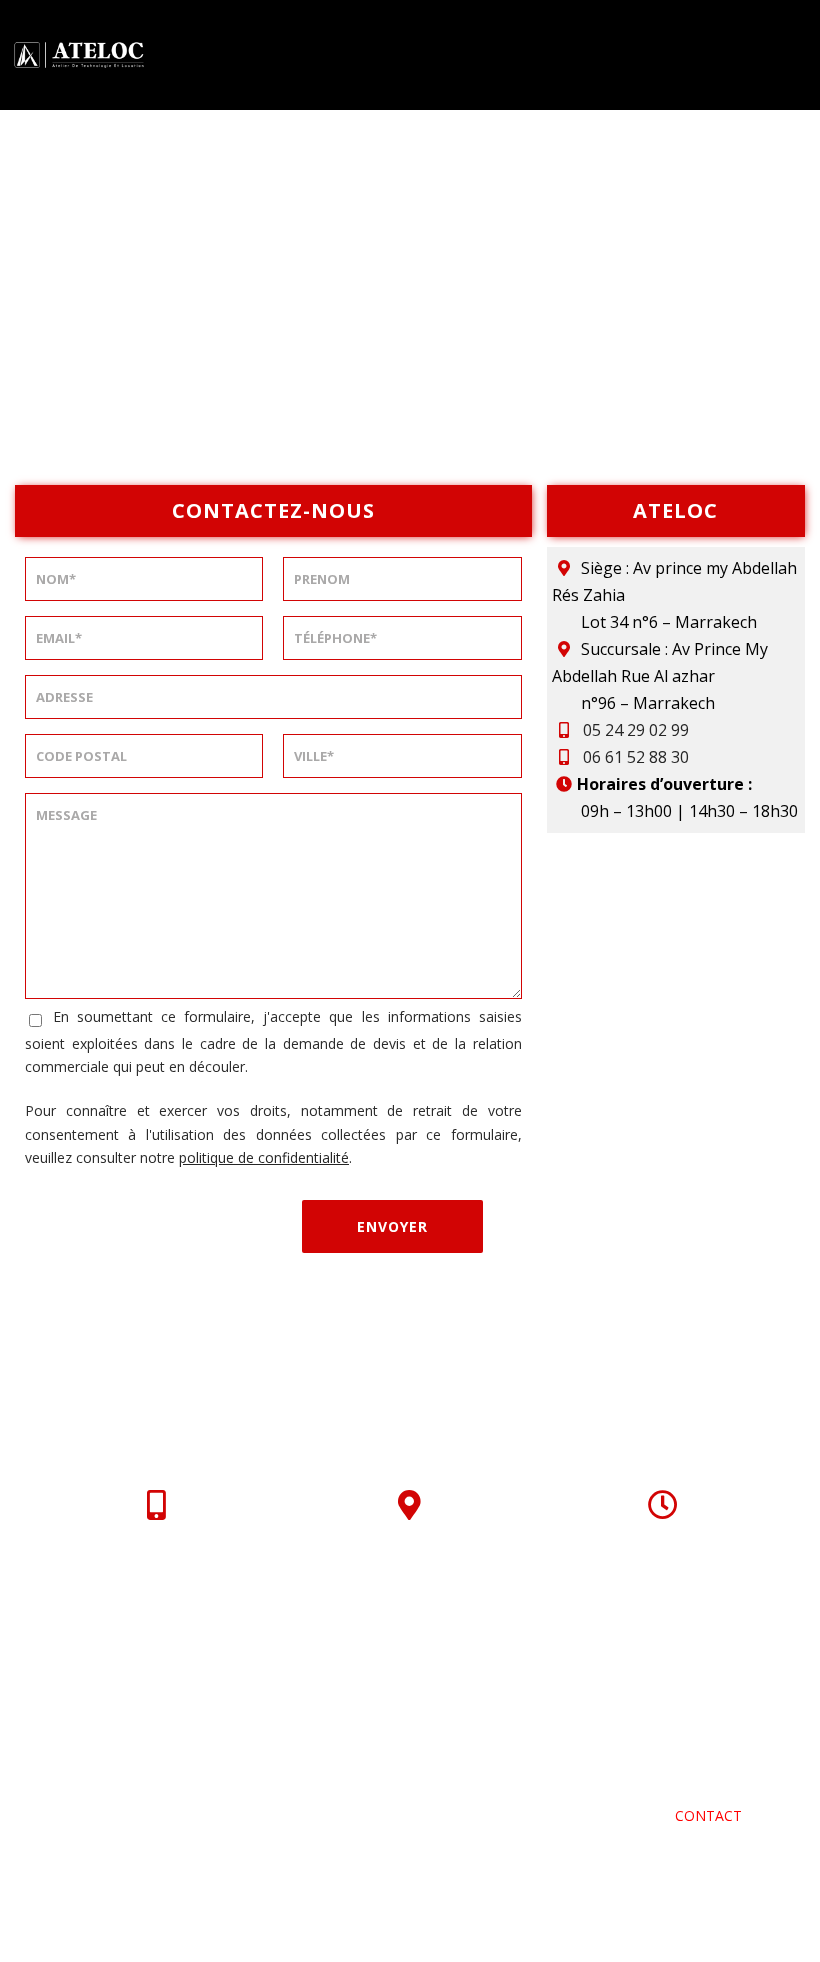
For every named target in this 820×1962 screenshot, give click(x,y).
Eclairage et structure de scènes (222, 1768)
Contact (708, 1815)
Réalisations (590, 1815)
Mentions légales (448, 1898)
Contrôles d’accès (503, 1791)
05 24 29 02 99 (636, 730)
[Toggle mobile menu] (794, 53)
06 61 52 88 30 (636, 757)
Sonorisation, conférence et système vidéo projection (484, 1744)
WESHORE (160, 1898)
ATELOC (207, 1744)
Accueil (115, 1744)
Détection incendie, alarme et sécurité (540, 1768)
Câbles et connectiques (302, 1791)
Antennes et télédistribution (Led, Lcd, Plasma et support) (273, 1815)
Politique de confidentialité (667, 1898)
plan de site (426, 1923)
